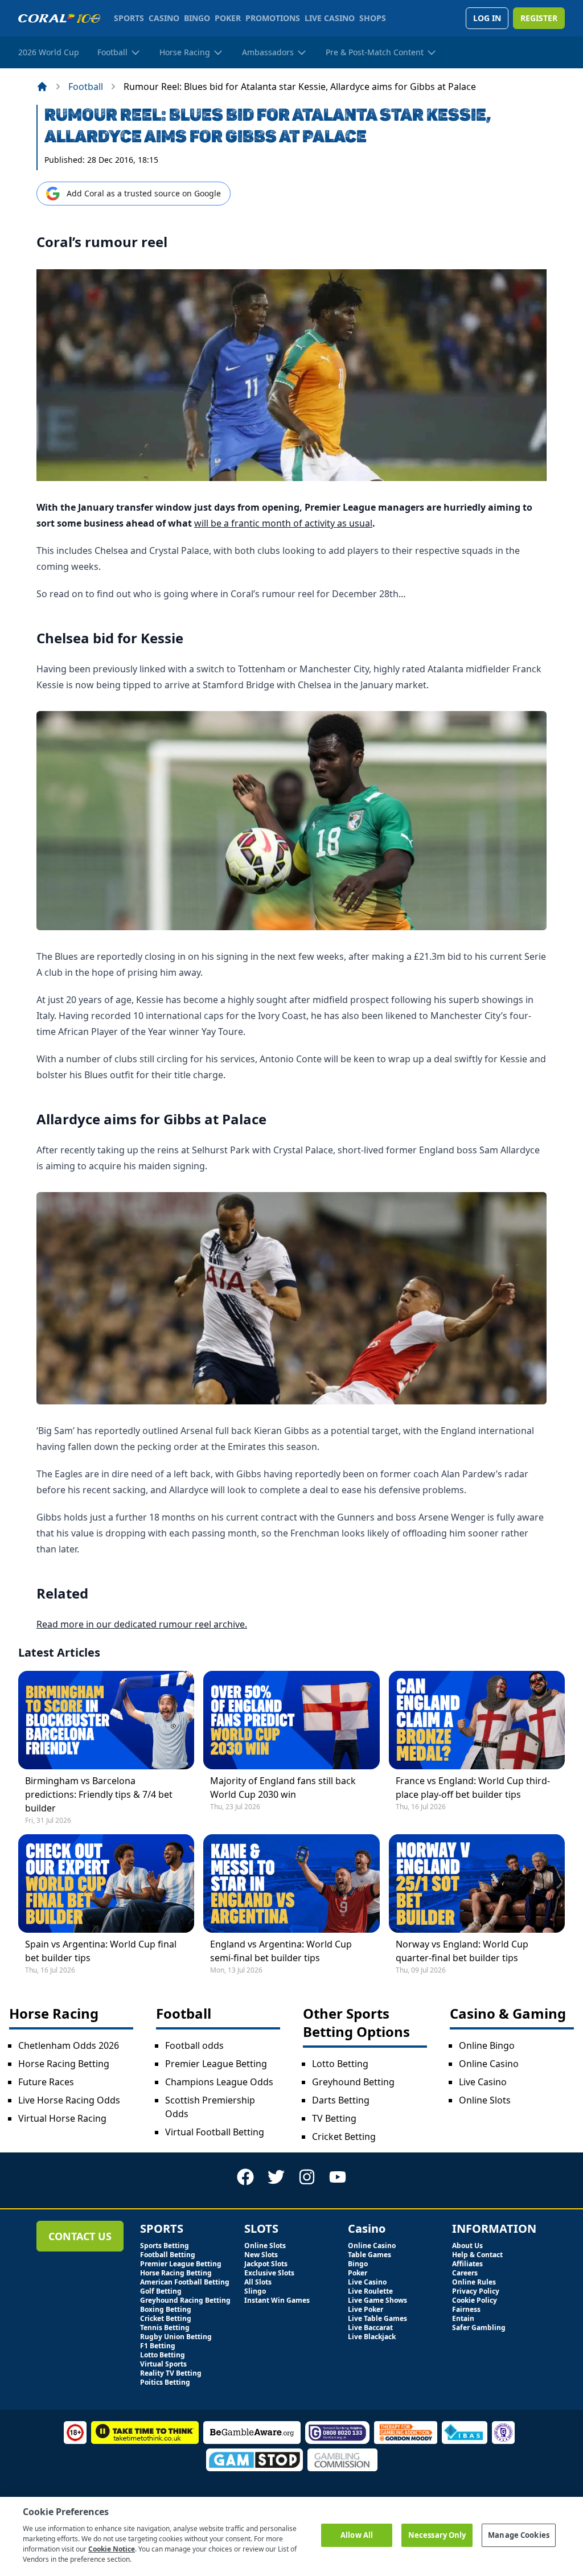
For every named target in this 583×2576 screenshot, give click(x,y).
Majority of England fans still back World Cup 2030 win (283, 1788)
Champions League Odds (219, 2082)
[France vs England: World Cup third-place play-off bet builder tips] (477, 1720)
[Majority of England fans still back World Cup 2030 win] (291, 1720)
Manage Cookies (519, 2535)
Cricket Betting (344, 2137)
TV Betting (334, 2118)
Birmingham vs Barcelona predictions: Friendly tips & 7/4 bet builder (99, 1794)
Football (86, 87)
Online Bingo (487, 2045)
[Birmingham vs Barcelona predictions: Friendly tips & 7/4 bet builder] (106, 1720)
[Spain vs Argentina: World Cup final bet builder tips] (106, 1883)
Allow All (357, 2535)
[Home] (42, 87)
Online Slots (485, 2100)
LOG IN (487, 18)
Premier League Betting (216, 2064)
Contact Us (80, 2236)
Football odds (194, 2045)
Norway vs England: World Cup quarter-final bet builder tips (462, 1951)
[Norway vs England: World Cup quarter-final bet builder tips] (477, 1883)
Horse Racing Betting (64, 2064)
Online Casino (489, 2064)
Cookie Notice (112, 2549)
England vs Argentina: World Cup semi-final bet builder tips (281, 1951)
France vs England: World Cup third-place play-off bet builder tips (473, 1788)
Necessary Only (437, 2535)
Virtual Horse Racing (62, 2118)
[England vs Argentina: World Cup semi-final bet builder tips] (291, 1883)
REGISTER (539, 18)
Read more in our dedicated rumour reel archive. (142, 1624)
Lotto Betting (340, 2064)
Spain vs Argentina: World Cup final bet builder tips (101, 1951)
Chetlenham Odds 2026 (69, 2045)
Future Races (46, 2082)
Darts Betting (341, 2100)
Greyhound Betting (353, 2082)
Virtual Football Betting (215, 2132)
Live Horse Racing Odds (69, 2100)
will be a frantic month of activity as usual (283, 523)
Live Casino (483, 2082)
